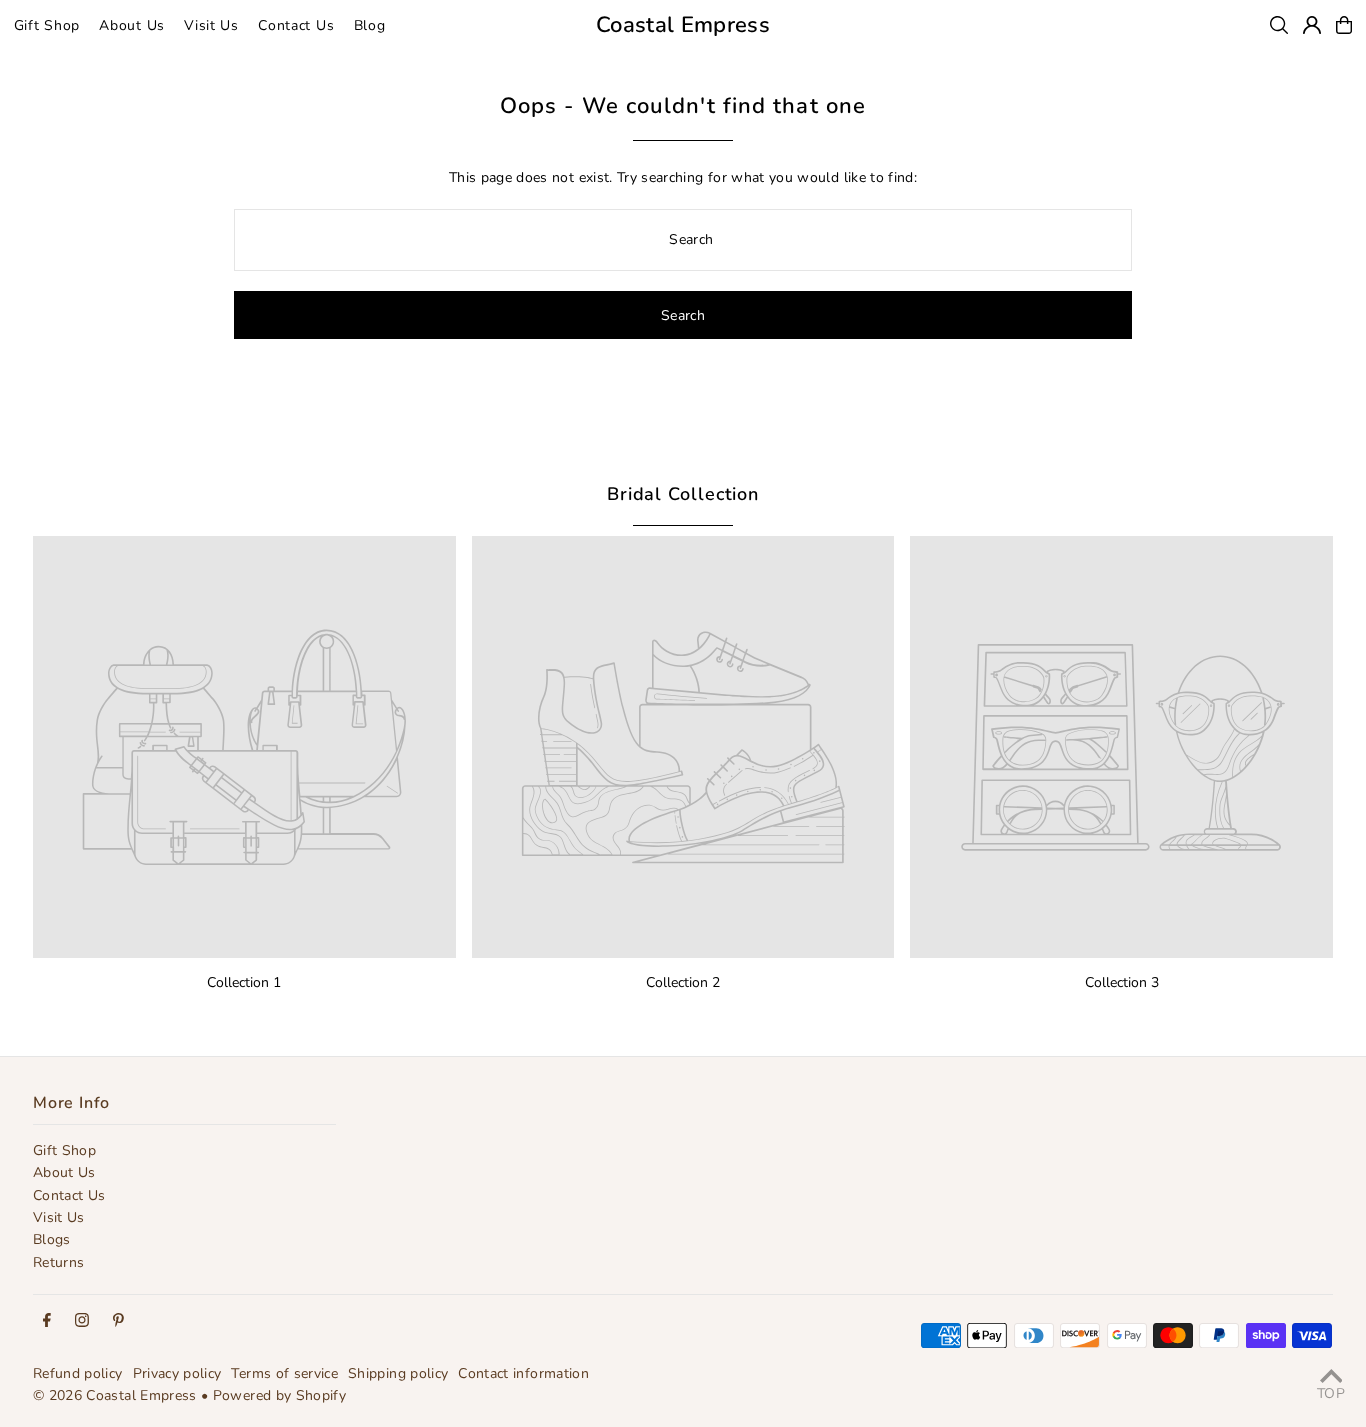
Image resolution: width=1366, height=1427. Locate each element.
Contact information (523, 1373)
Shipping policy (398, 1373)
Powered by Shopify (279, 1395)
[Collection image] (244, 747)
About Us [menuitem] (132, 25)
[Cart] (1344, 25)
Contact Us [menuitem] (296, 25)
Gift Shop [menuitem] (47, 25)
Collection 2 (683, 982)
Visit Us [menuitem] (211, 25)
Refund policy (78, 1373)
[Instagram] (82, 1321)
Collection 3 (1122, 982)
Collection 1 (244, 982)
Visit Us (59, 1217)
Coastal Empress (683, 25)
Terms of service (284, 1373)
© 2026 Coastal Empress (115, 1395)
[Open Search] (1279, 25)
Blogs (52, 1239)
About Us (64, 1172)
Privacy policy (177, 1373)
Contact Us (69, 1195)
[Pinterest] (118, 1321)
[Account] (1312, 25)
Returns (58, 1262)
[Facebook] (47, 1321)
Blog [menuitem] (370, 25)
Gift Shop (64, 1150)
